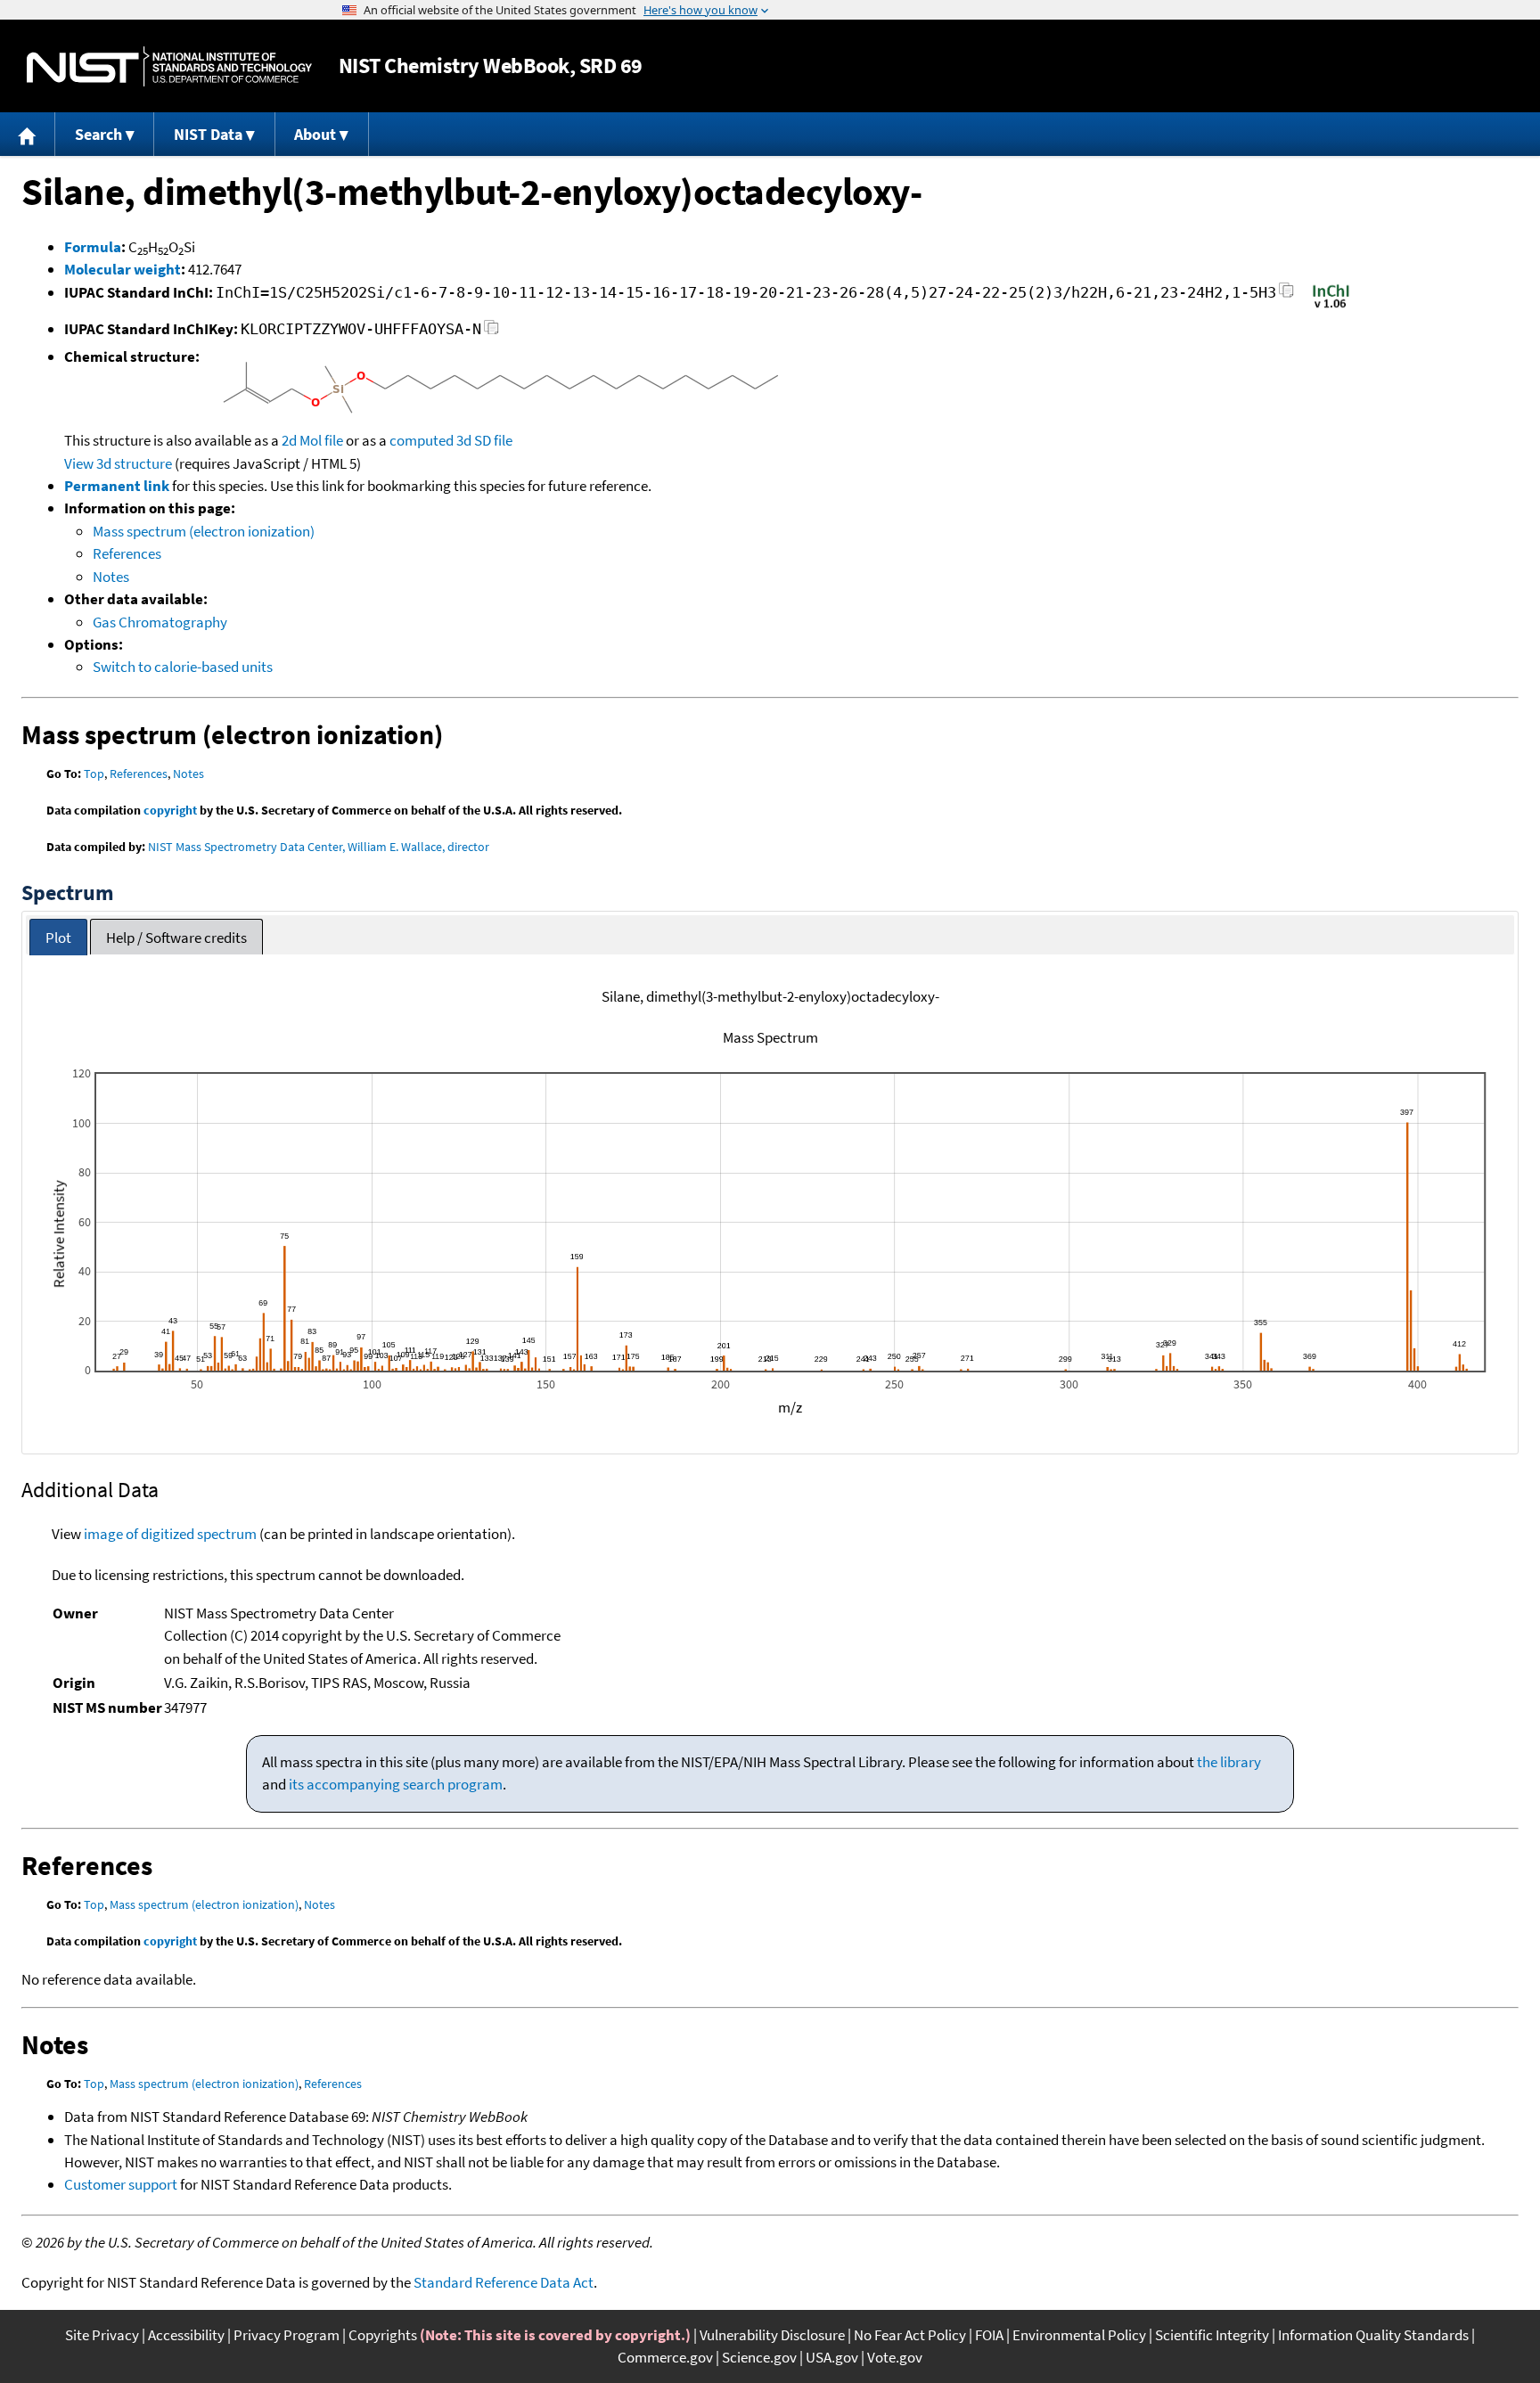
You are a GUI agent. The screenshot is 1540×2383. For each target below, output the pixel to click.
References (127, 553)
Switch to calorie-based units (183, 667)
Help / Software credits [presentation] (176, 938)
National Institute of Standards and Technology (169, 66)
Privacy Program (287, 2335)
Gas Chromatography (160, 622)
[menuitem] (28, 134)
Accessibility (186, 2335)
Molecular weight (123, 269)
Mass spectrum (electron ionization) (204, 531)
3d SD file (484, 440)
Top (94, 774)
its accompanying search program (396, 1784)
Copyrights (383, 2335)
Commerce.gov (665, 2357)
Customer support (121, 2184)
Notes (111, 577)
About (315, 134)
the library (1229, 1762)
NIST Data (208, 134)
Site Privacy (102, 2335)
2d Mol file (312, 440)
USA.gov (832, 2357)
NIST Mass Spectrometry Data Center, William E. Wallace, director (319, 847)
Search (98, 134)
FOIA (989, 2335)
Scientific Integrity (1212, 2335)
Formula (93, 247)
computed (422, 440)
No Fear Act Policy (910, 2335)
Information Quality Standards (1373, 2335)
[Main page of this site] (28, 134)
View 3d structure (118, 463)
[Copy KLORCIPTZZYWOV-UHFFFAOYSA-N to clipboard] (491, 332)
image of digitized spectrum (170, 1534)
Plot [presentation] (58, 938)
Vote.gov (895, 2357)
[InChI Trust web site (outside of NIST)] (1331, 307)
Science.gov (759, 2357)
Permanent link (117, 486)
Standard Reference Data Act (504, 2282)
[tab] (58, 937)
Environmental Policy (1079, 2335)
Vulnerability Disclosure (772, 2335)
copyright (170, 810)
